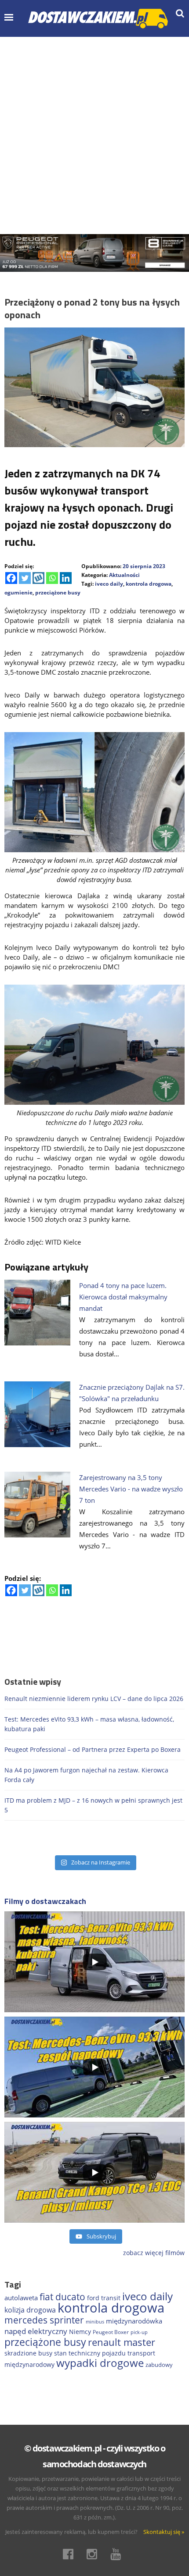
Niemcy (80, 2332)
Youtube (118, 2554)
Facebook (71, 2554)
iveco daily (109, 584)
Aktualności (124, 575)
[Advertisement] (94, 135)
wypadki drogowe (100, 2363)
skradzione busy (28, 2353)
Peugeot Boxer (111, 2332)
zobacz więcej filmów (154, 2253)
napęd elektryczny (36, 2331)
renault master (122, 2342)
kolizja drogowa (30, 2310)
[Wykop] (38, 578)
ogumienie (18, 592)
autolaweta (21, 2298)
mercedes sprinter (44, 2320)
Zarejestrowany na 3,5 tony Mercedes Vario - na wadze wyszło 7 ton (131, 1489)
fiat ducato (62, 2297)
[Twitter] (25, 578)
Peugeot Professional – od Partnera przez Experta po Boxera (93, 1749)
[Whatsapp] (52, 578)
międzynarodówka (134, 2321)
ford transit (104, 2298)
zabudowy (159, 2365)
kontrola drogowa (149, 584)
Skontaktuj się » (164, 2532)
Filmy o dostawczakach (45, 1901)
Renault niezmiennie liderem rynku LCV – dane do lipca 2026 (94, 1699)
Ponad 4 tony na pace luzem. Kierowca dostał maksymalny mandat (123, 1297)
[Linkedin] (66, 578)
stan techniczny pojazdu (90, 2353)
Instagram (94, 2554)
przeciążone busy (58, 592)
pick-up (139, 2332)
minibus (95, 2322)
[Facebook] (11, 578)
